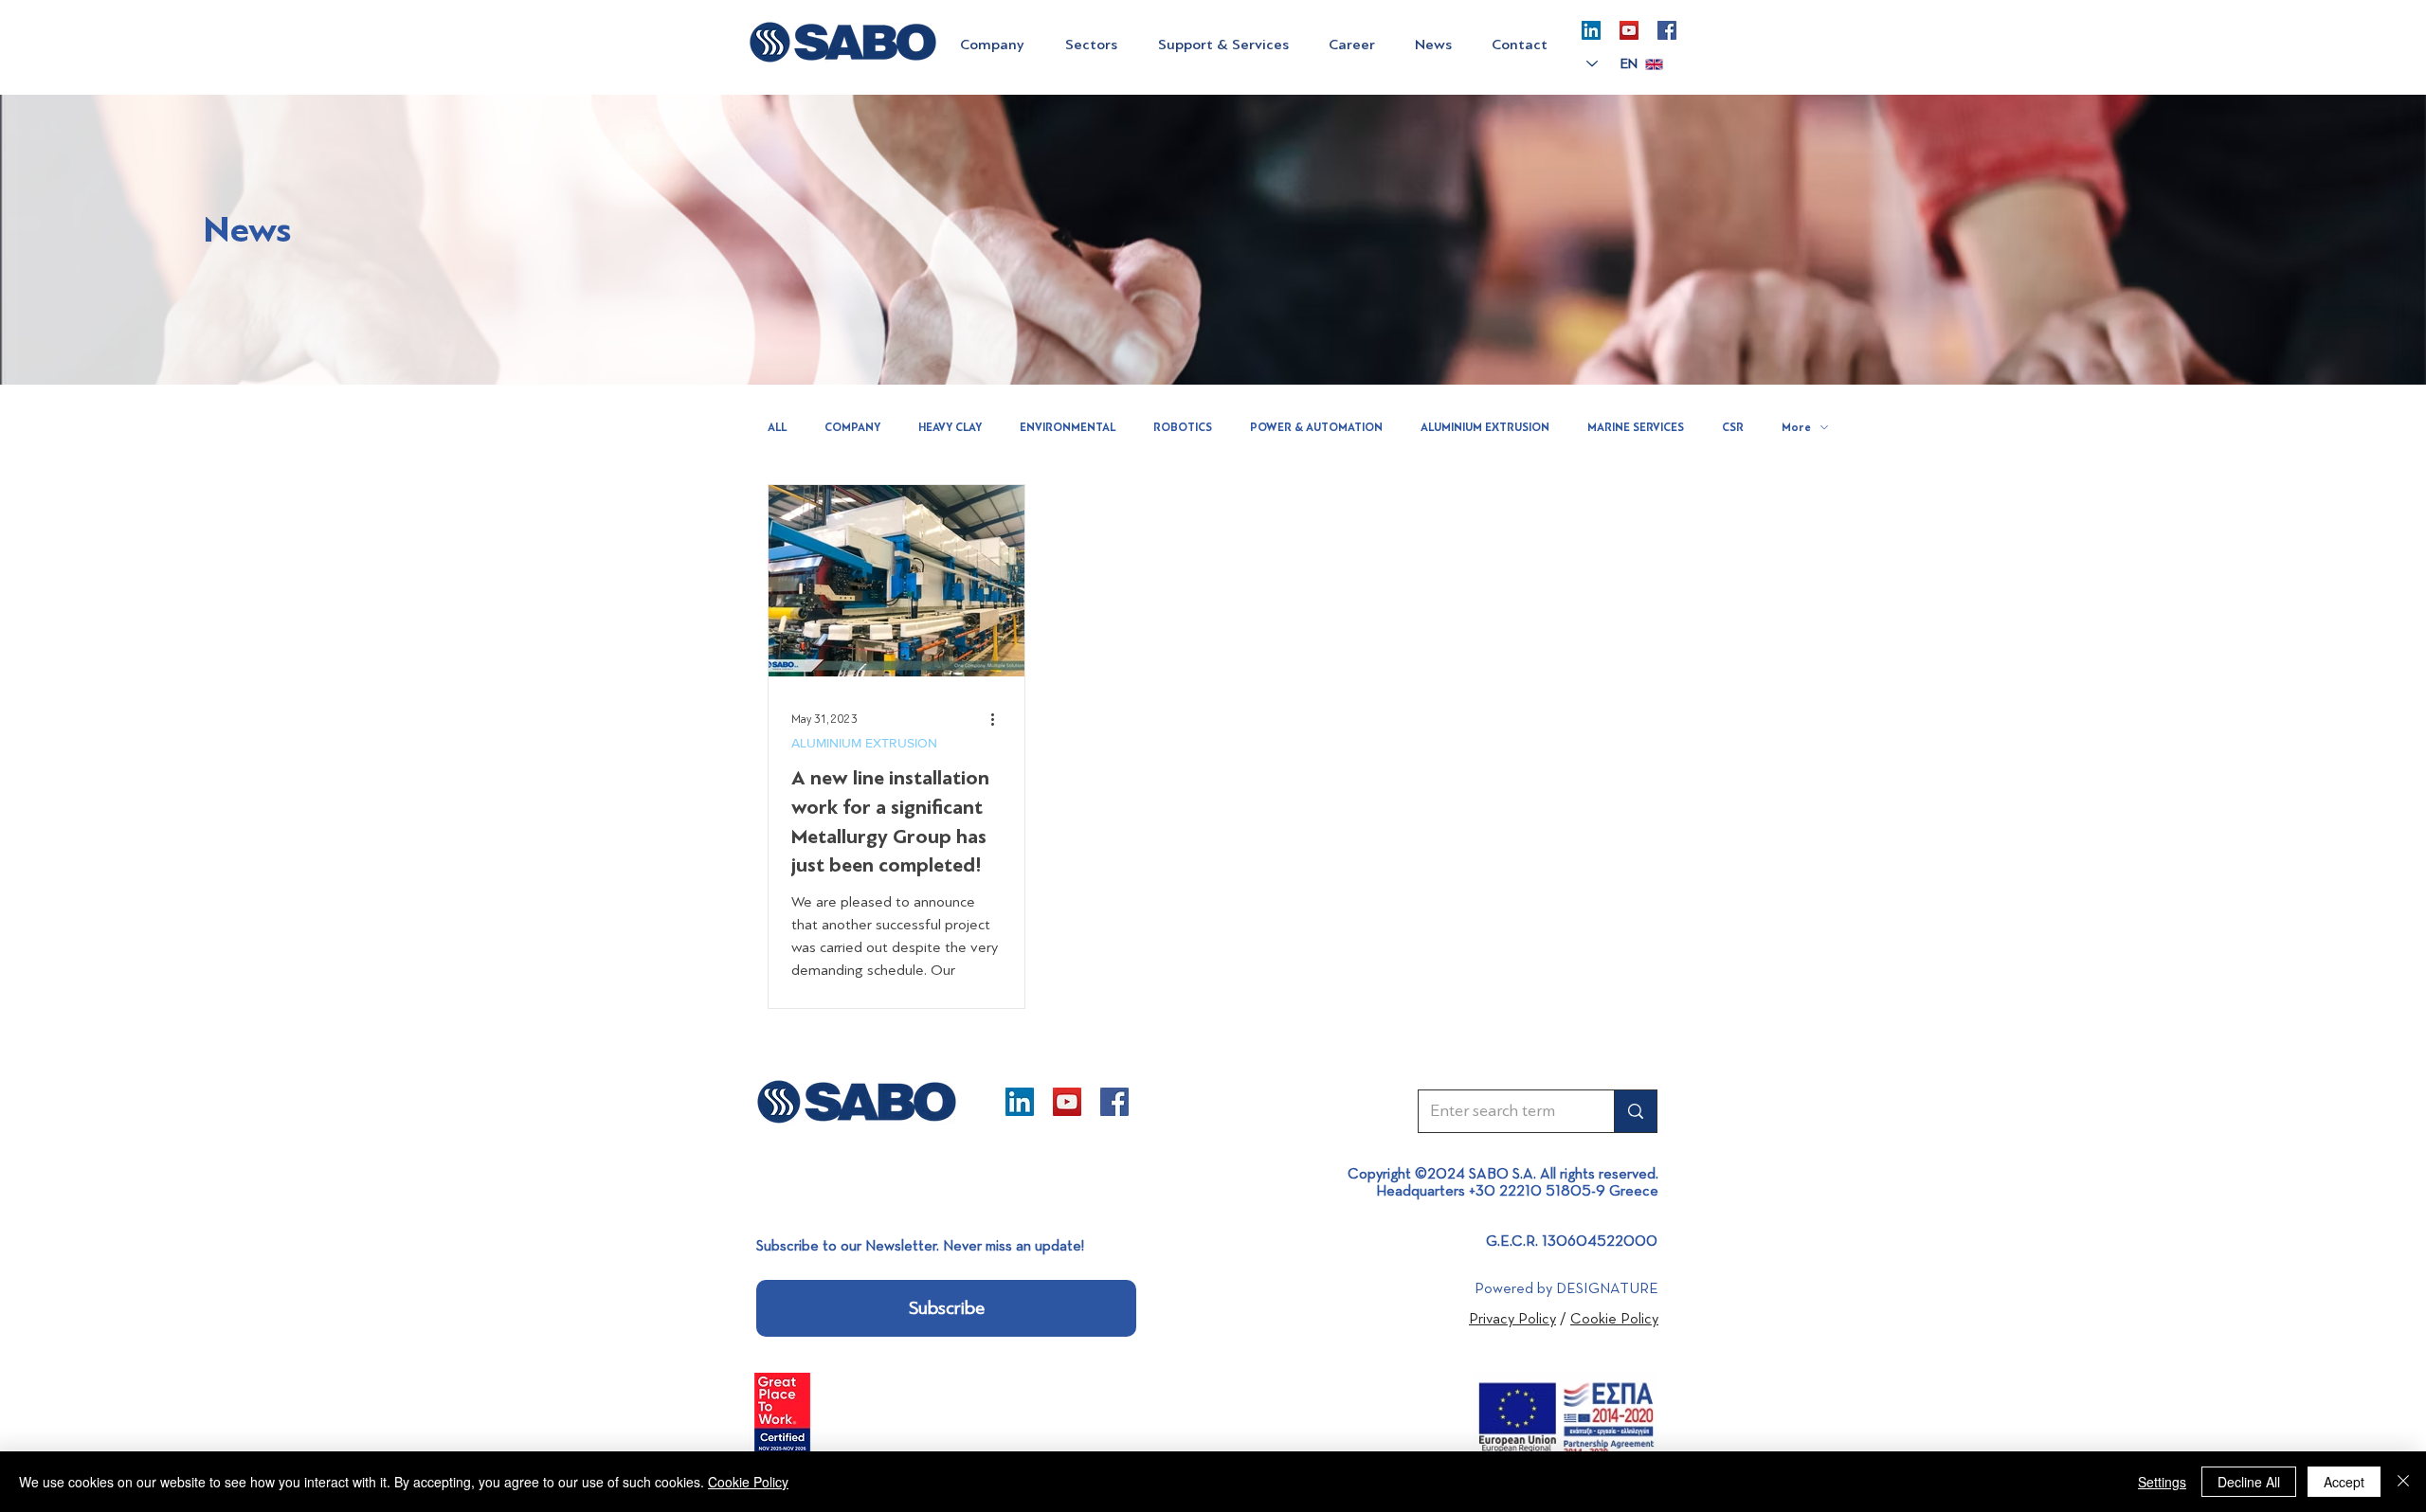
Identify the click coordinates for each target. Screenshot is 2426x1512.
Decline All (2249, 1482)
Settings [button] (2162, 1482)
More (1796, 427)
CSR (1733, 427)
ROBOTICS (1183, 427)
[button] (998, 45)
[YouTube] (1629, 30)
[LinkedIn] (1591, 30)
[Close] (2403, 1482)
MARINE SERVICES (1636, 427)
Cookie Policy (748, 1482)
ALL (777, 427)
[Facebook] (1667, 30)
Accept (2344, 1482)
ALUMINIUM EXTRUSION (1485, 427)
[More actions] (999, 719)
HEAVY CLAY (950, 427)
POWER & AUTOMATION (1316, 427)
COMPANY (852, 427)
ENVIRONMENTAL (1068, 427)
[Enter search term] (1635, 1111)
